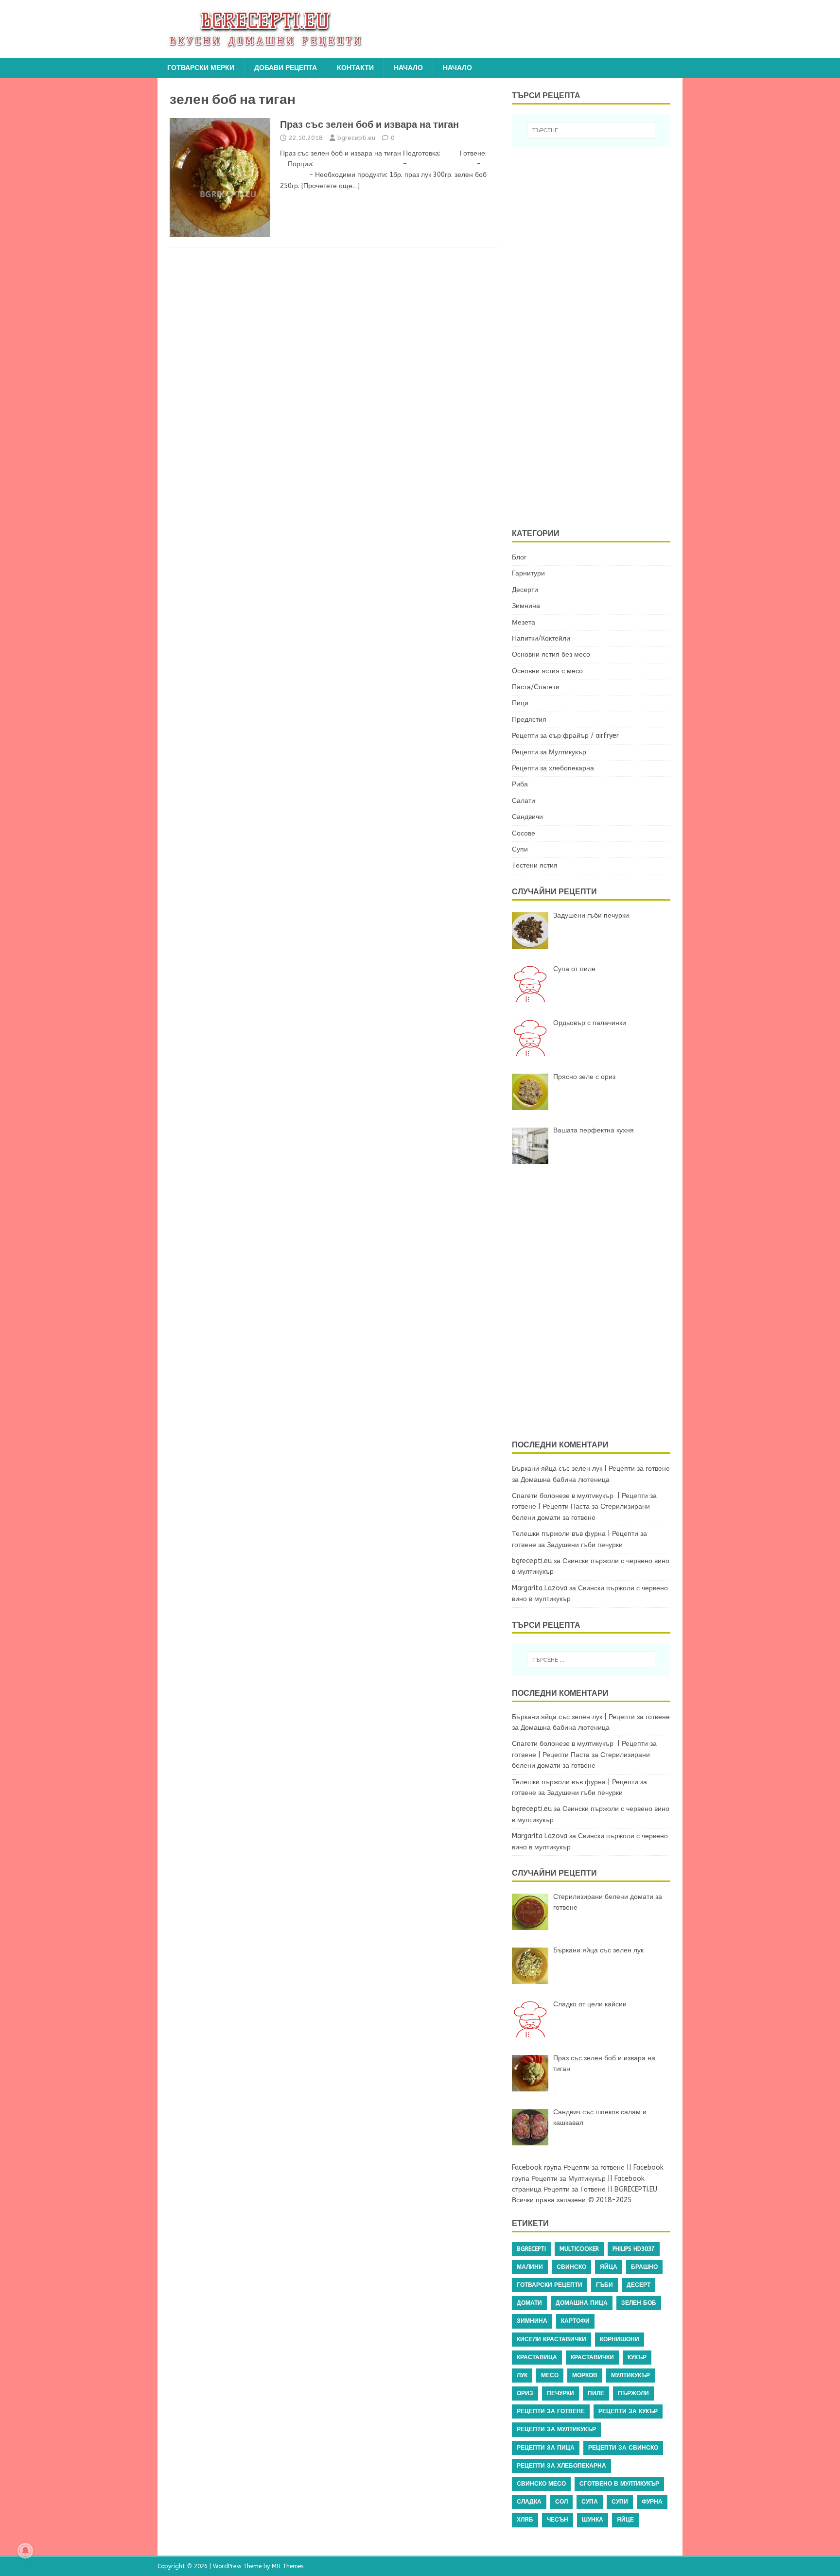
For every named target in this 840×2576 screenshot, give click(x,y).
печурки (560, 2393)
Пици (520, 703)
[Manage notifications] (25, 2551)
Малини (530, 2267)
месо (550, 2375)
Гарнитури (528, 573)
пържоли (633, 2393)
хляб (525, 2520)
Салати (524, 801)
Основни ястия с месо (547, 671)
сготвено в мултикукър (619, 2484)
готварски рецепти (550, 2285)
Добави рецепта (286, 68)
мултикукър (630, 2375)
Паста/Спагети (536, 687)
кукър (637, 2357)
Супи (520, 849)
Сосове (524, 833)
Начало (408, 68)
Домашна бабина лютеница (565, 1480)
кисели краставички (551, 2339)
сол (561, 2502)
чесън (558, 2520)
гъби (604, 2285)
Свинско (571, 2267)
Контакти (355, 68)
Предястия (529, 720)
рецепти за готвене (551, 2411)
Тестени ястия (535, 865)
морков (585, 2375)
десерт (639, 2285)
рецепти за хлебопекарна (561, 2466)
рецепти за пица (546, 2448)
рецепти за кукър (628, 2411)
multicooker (579, 2249)
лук (522, 2375)
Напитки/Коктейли (541, 638)
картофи (575, 2321)
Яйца (609, 2267)
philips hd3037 (634, 2249)
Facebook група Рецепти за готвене (568, 2167)
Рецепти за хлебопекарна (553, 768)
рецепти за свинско (623, 2448)
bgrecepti (531, 2249)
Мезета (524, 622)
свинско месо (541, 2484)
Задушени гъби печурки (585, 1545)
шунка (593, 2520)
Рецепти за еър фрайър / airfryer (565, 736)
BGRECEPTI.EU (636, 2189)
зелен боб (639, 2303)
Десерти (525, 590)
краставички (592, 2357)
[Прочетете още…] (331, 186)
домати (529, 2303)
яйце (625, 2520)
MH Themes (288, 2566)
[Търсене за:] (591, 130)
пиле (596, 2393)
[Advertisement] (597, 336)
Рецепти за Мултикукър (549, 752)
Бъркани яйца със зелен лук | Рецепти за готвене (591, 1469)
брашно (644, 2267)
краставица (537, 2357)
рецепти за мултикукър (556, 2429)
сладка (529, 2502)
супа (590, 2502)
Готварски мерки (201, 68)
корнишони (620, 2339)
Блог (519, 557)
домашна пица (582, 2303)
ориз (525, 2393)
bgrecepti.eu (356, 138)
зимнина (532, 2321)
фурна (652, 2502)
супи (620, 2502)
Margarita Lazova (540, 1588)
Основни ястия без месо (551, 654)
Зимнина (526, 606)
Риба (520, 784)
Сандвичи (527, 817)
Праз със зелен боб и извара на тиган (369, 124)
